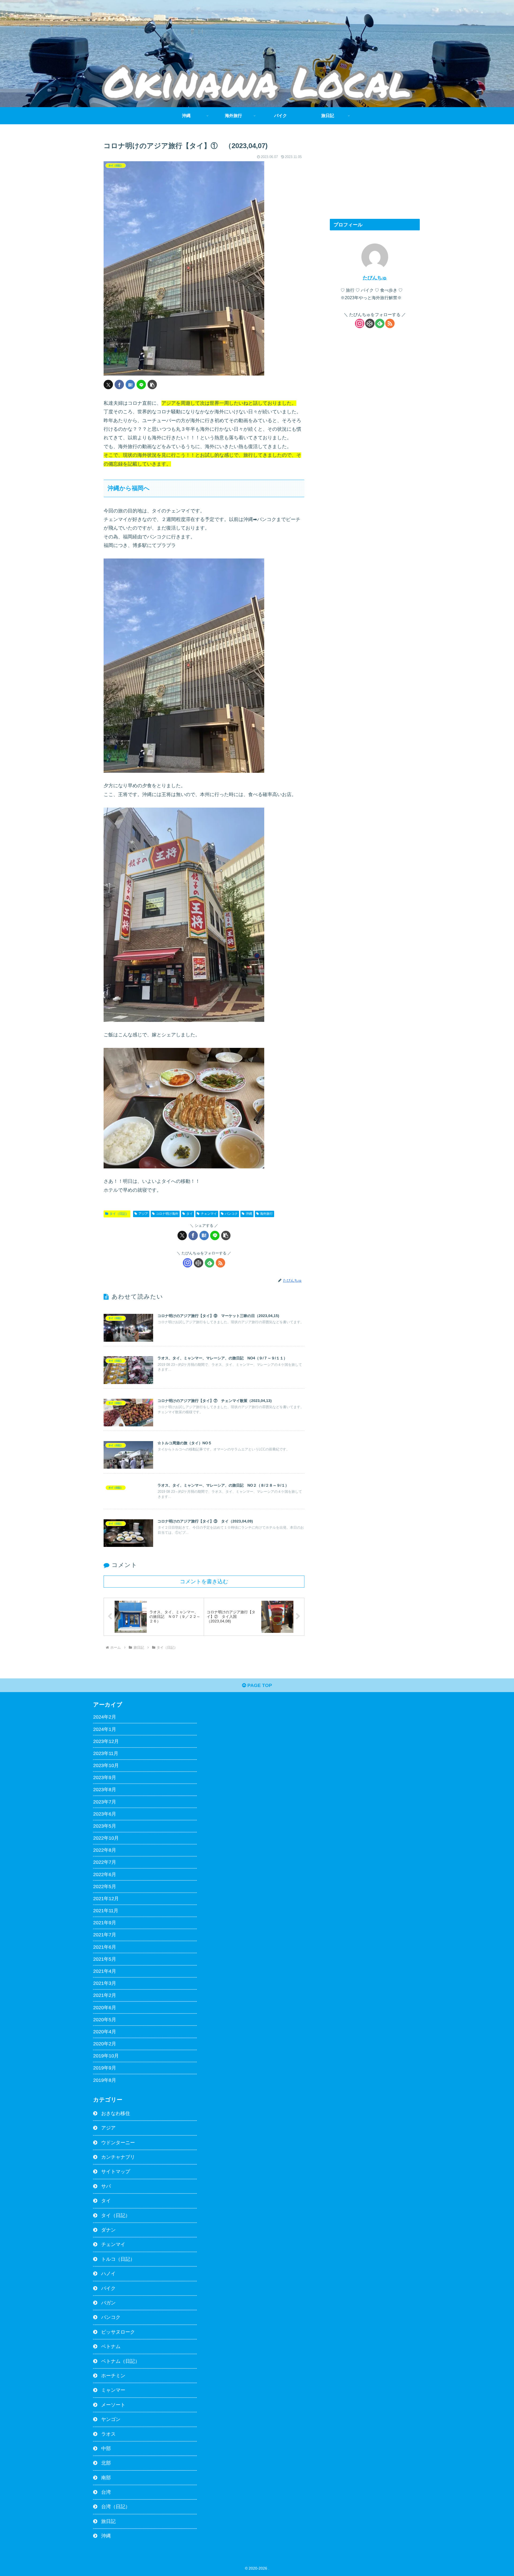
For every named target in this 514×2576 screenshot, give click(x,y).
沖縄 (249, 1214)
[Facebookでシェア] (119, 385)
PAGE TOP (259, 1685)
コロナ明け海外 (167, 1214)
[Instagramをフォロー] (188, 1263)
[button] (152, 385)
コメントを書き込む (204, 1581)
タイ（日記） (119, 1214)
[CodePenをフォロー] (199, 1263)
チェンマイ (209, 1214)
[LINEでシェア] (141, 385)
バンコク (231, 1214)
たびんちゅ (375, 278)
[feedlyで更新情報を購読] (209, 1263)
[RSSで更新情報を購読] (220, 1263)
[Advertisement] (375, 174)
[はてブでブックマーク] (130, 385)
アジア (143, 1214)
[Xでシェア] (108, 385)
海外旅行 (266, 1214)
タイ (190, 1214)
